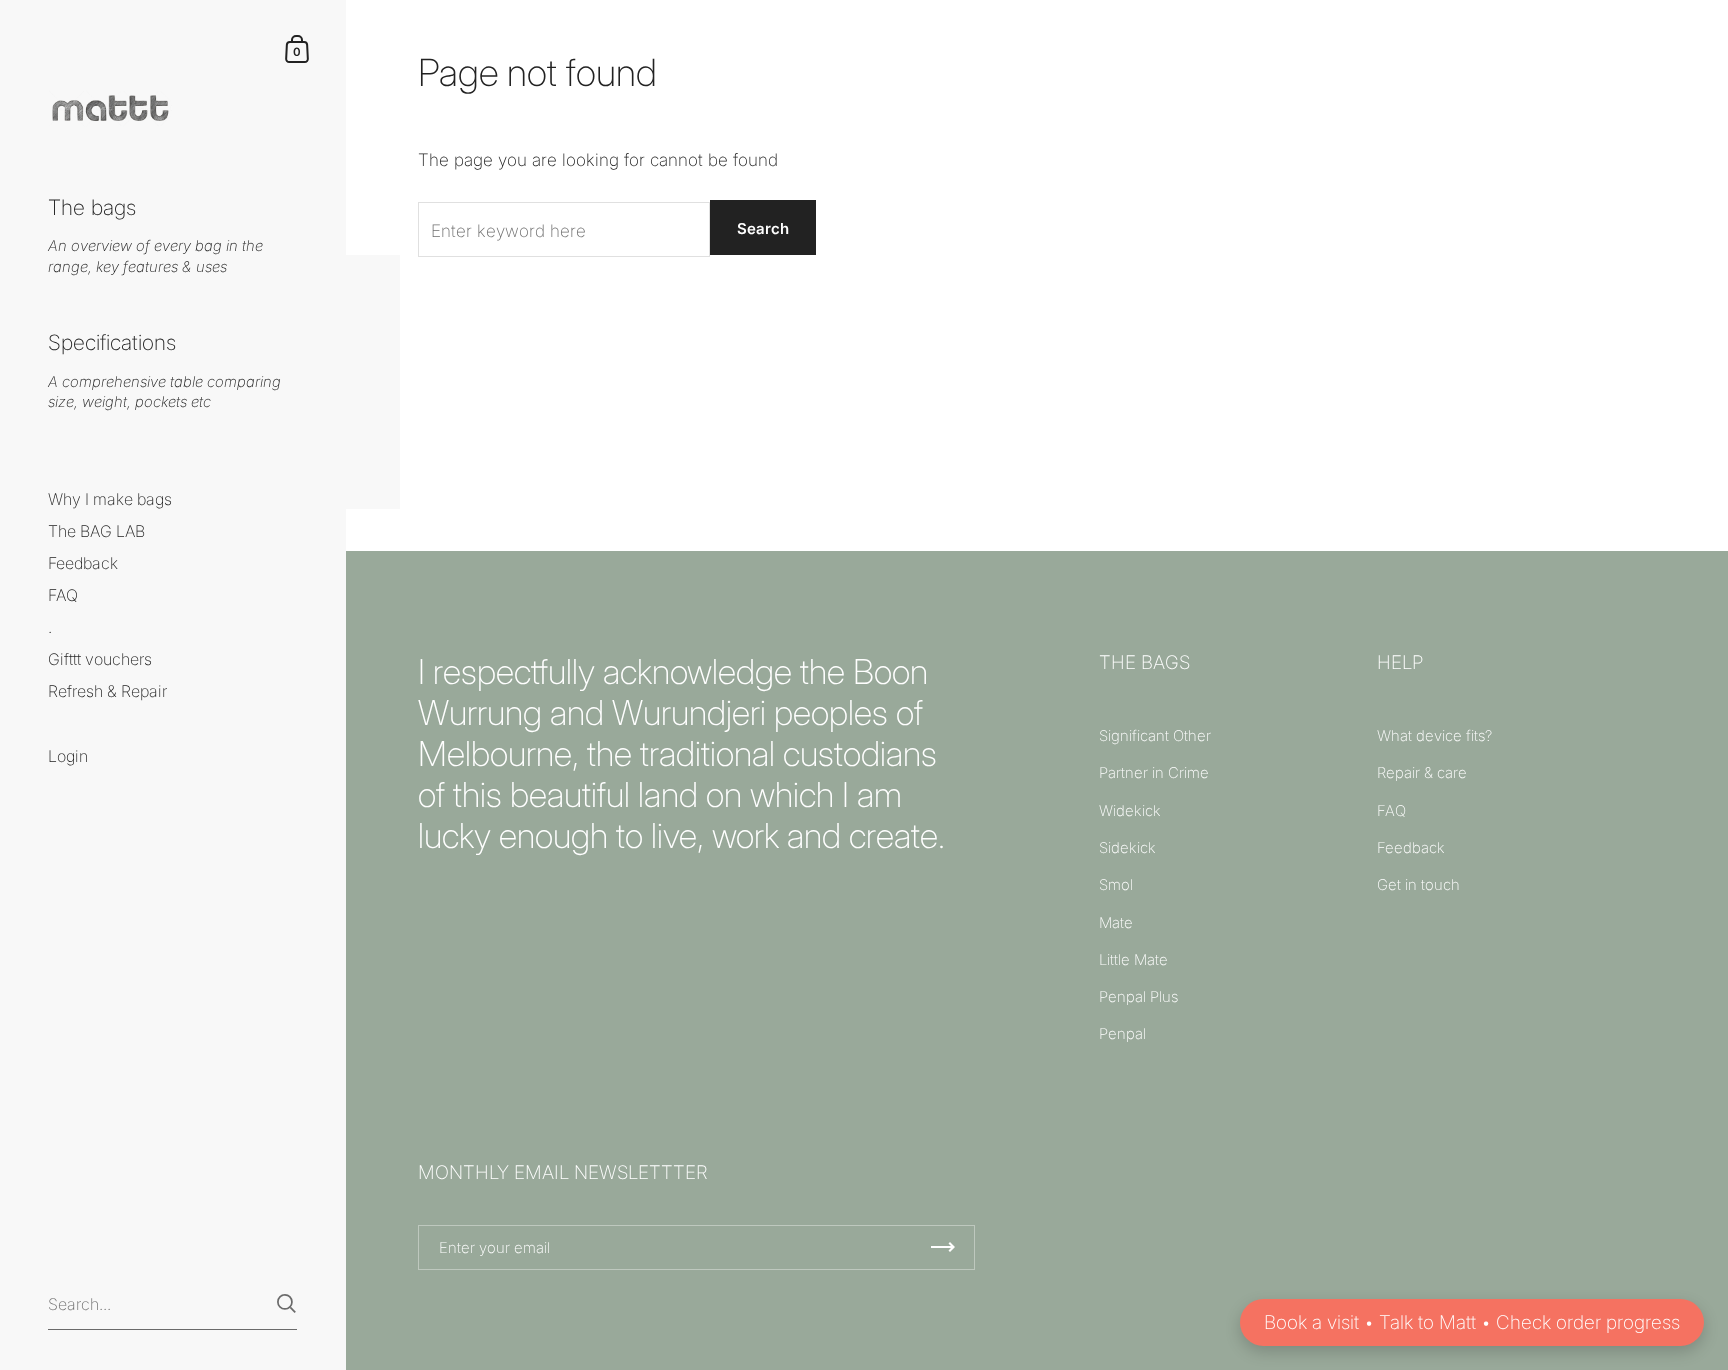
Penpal (1122, 1034)
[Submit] (286, 1303)
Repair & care (1422, 773)
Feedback (1411, 848)
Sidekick (1127, 848)
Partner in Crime (1154, 773)
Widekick (1130, 811)
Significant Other (1155, 736)
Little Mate (1133, 960)
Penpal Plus (1138, 997)
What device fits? (1434, 736)
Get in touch (1418, 885)
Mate (1116, 923)
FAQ (1391, 811)
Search (763, 228)
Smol (1116, 885)
